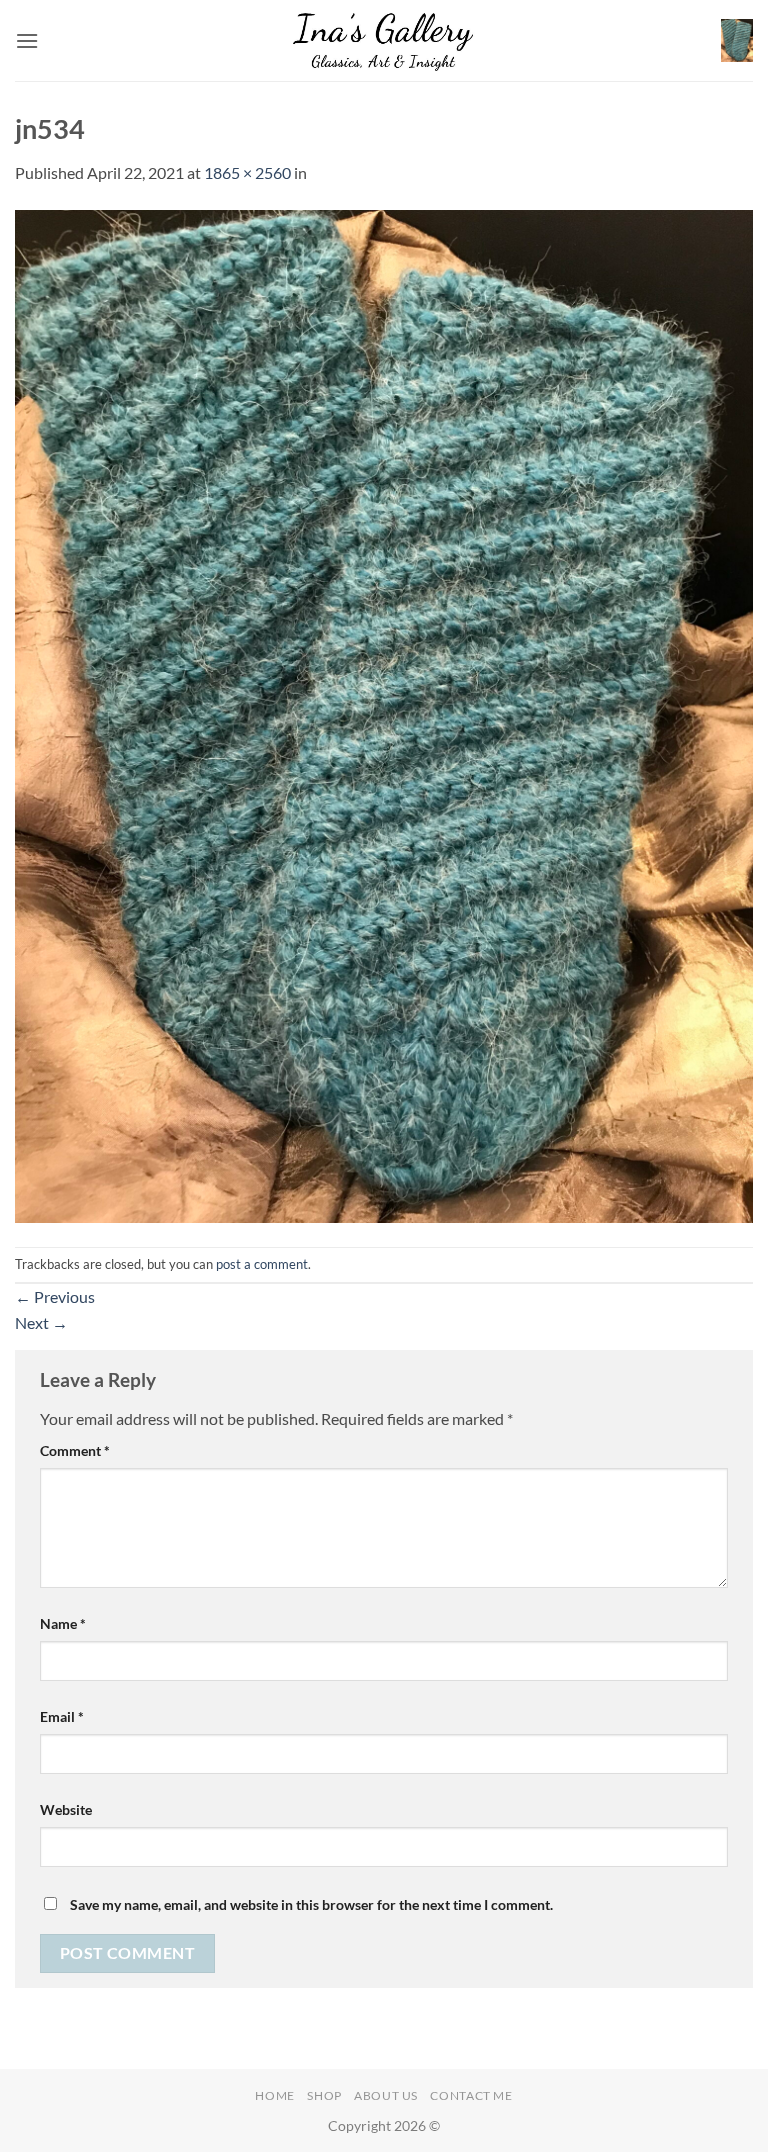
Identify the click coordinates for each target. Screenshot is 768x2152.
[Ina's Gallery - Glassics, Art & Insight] (384, 40)
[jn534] (384, 713)
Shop (324, 2095)
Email (62, 1716)
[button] (27, 40)
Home (274, 2095)
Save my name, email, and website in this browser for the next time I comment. (311, 1904)
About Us (386, 2095)
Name (63, 1623)
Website (66, 1809)
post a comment (262, 1264)
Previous (55, 1296)
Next (41, 1322)
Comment (75, 1450)
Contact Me (471, 2095)
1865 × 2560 (247, 172)
